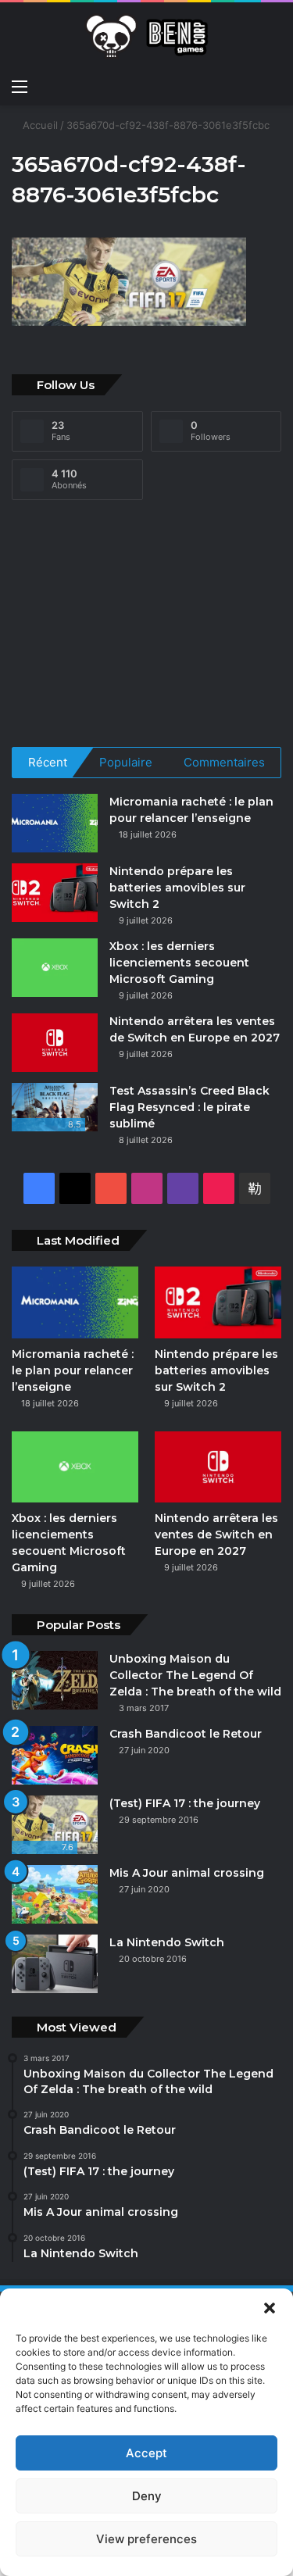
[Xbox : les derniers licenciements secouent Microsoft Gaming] (55, 968)
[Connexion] (273, 86)
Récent (48, 762)
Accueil (39, 125)
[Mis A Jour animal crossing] (55, 1894)
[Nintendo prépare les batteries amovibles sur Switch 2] (55, 893)
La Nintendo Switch (168, 1942)
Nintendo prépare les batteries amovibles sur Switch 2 (177, 888)
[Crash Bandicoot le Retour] (55, 1755)
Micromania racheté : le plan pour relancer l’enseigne (73, 1370)
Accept (146, 2453)
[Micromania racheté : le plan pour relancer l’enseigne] (55, 823)
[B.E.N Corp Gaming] (147, 36)
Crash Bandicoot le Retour (186, 1734)
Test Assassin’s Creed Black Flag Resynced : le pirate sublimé (189, 1107)
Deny (147, 2496)
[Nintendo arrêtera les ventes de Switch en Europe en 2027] (55, 1043)
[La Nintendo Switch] (55, 1964)
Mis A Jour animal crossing (187, 1873)
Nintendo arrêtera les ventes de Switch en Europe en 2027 (216, 1535)
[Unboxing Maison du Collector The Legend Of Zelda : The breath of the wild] (55, 1680)
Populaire (126, 762)
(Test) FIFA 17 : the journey (186, 1803)
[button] (270, 2308)
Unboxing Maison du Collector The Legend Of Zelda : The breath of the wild (195, 1675)
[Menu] (20, 86)
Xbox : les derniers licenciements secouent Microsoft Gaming (179, 963)
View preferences (146, 2539)
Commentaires (224, 762)
